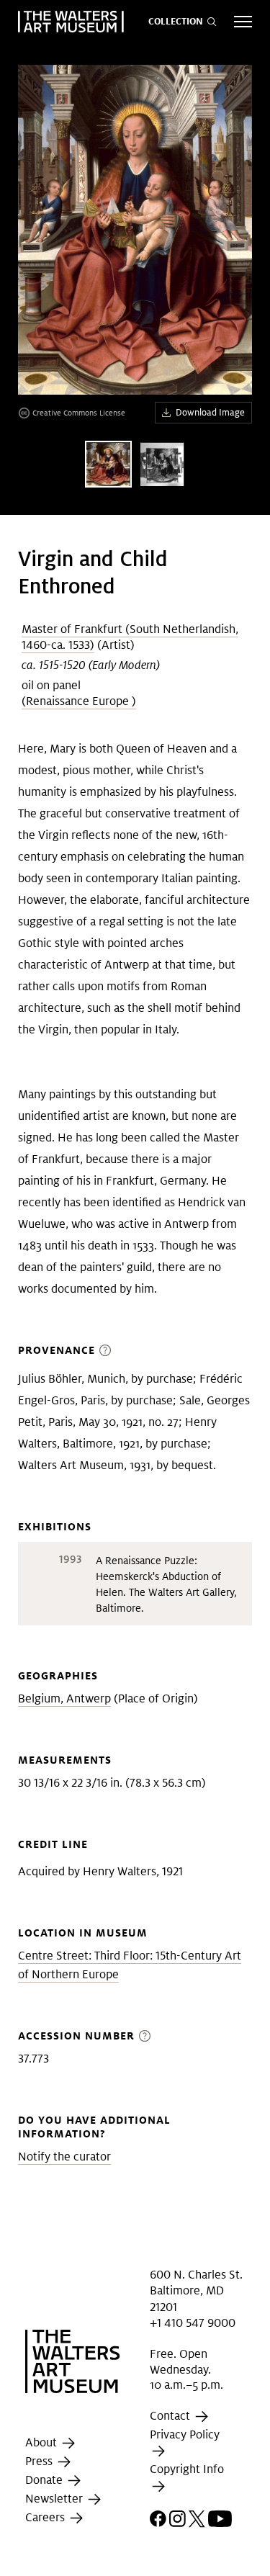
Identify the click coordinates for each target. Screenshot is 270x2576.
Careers (46, 2517)
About (42, 2442)
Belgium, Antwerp (64, 1698)
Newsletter (55, 2499)
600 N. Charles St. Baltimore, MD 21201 (196, 2291)
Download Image (210, 412)
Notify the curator (64, 2157)
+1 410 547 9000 (193, 2323)
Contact (171, 2416)
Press (40, 2461)
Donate (45, 2480)
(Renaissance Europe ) (79, 701)
